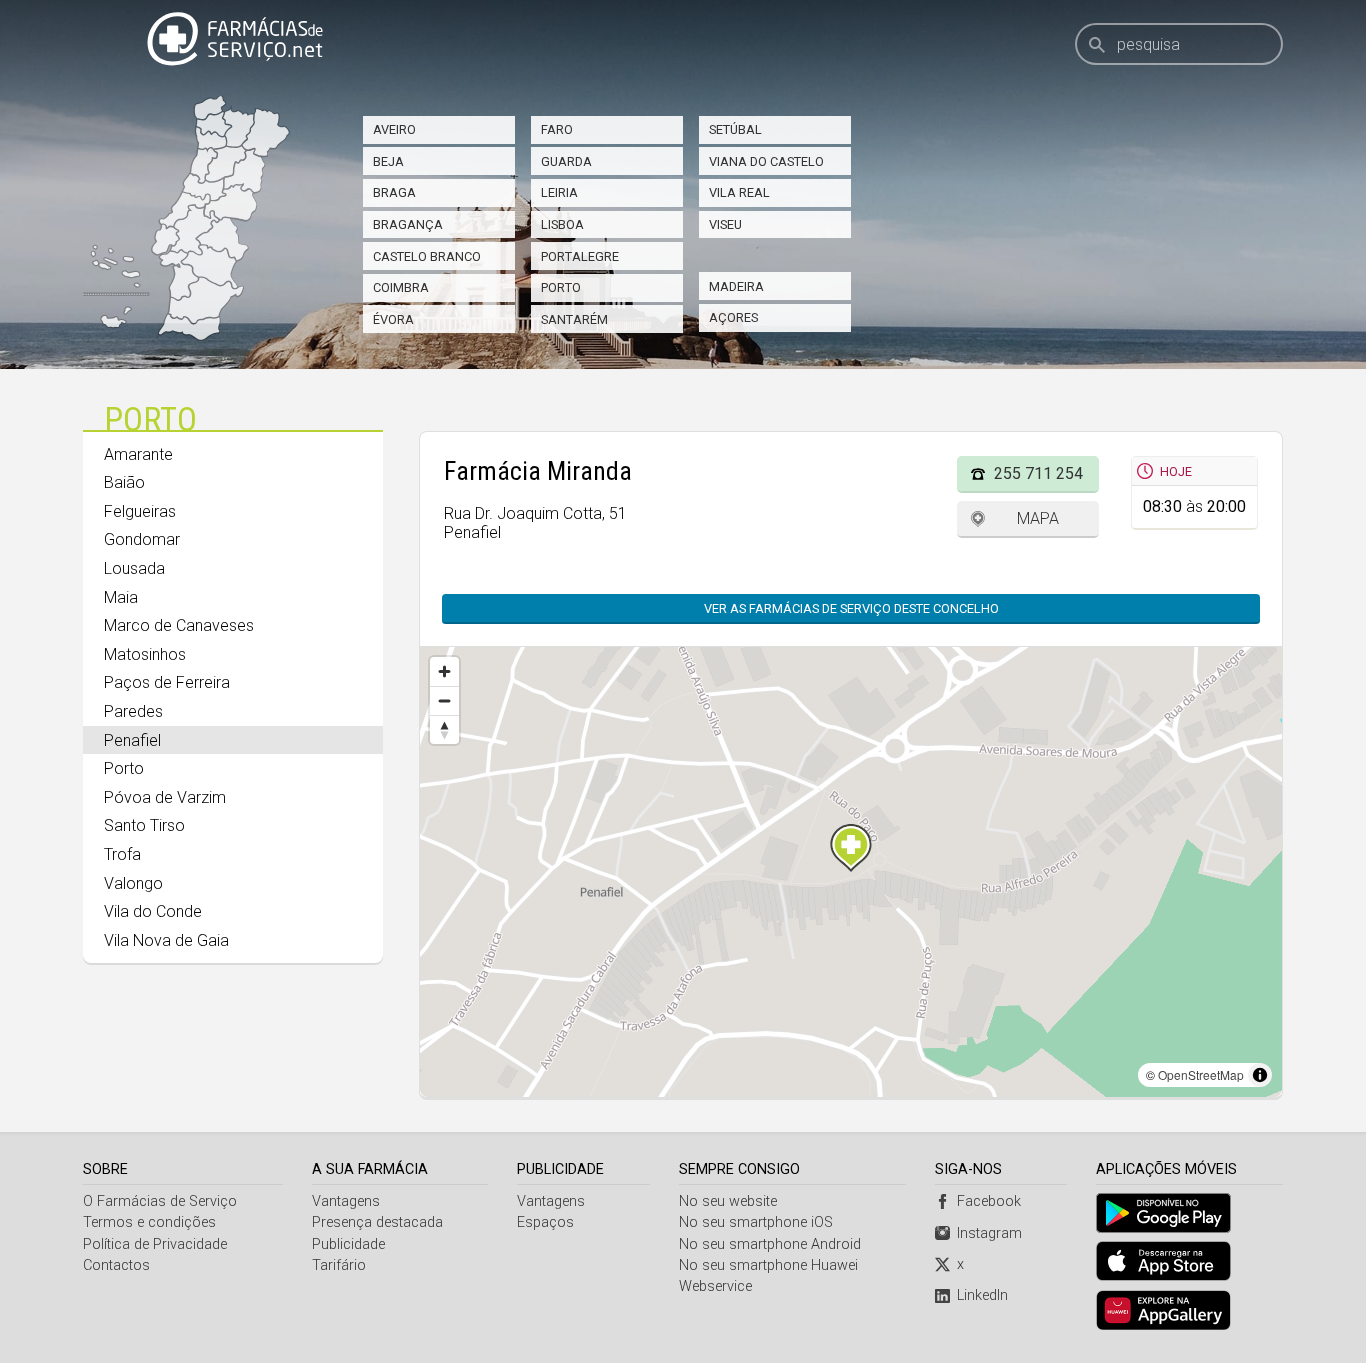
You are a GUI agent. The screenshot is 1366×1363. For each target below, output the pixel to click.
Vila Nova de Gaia (166, 940)
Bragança (408, 224)
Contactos (116, 1265)
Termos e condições (149, 1222)
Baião (124, 482)
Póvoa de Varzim (165, 797)
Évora (393, 319)
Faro (557, 129)
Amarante (138, 454)
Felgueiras (140, 511)
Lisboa (562, 224)
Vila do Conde (153, 911)
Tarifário (339, 1265)
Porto (561, 287)
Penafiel (132, 740)
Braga (394, 192)
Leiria (559, 192)
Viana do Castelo (766, 161)
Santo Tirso (144, 825)
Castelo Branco (427, 256)
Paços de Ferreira (167, 682)
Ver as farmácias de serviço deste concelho (851, 608)
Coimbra (401, 287)
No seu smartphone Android (770, 1244)
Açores (733, 317)
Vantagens (346, 1201)
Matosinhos (145, 654)
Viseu (725, 224)
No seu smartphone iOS (756, 1222)
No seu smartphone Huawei (768, 1265)
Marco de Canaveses (179, 625)
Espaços (545, 1222)
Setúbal (735, 129)
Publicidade (348, 1244)
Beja (388, 161)
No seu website (728, 1201)
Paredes (133, 711)
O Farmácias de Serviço (160, 1201)
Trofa (122, 854)
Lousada (134, 568)
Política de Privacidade (155, 1244)
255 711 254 (1038, 473)
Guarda (566, 161)
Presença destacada (377, 1222)
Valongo (133, 883)
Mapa (1038, 518)
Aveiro (394, 129)
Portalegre (580, 256)
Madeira (736, 286)
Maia (121, 597)
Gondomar (142, 539)
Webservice (715, 1286)
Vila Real (739, 192)
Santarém (574, 319)
